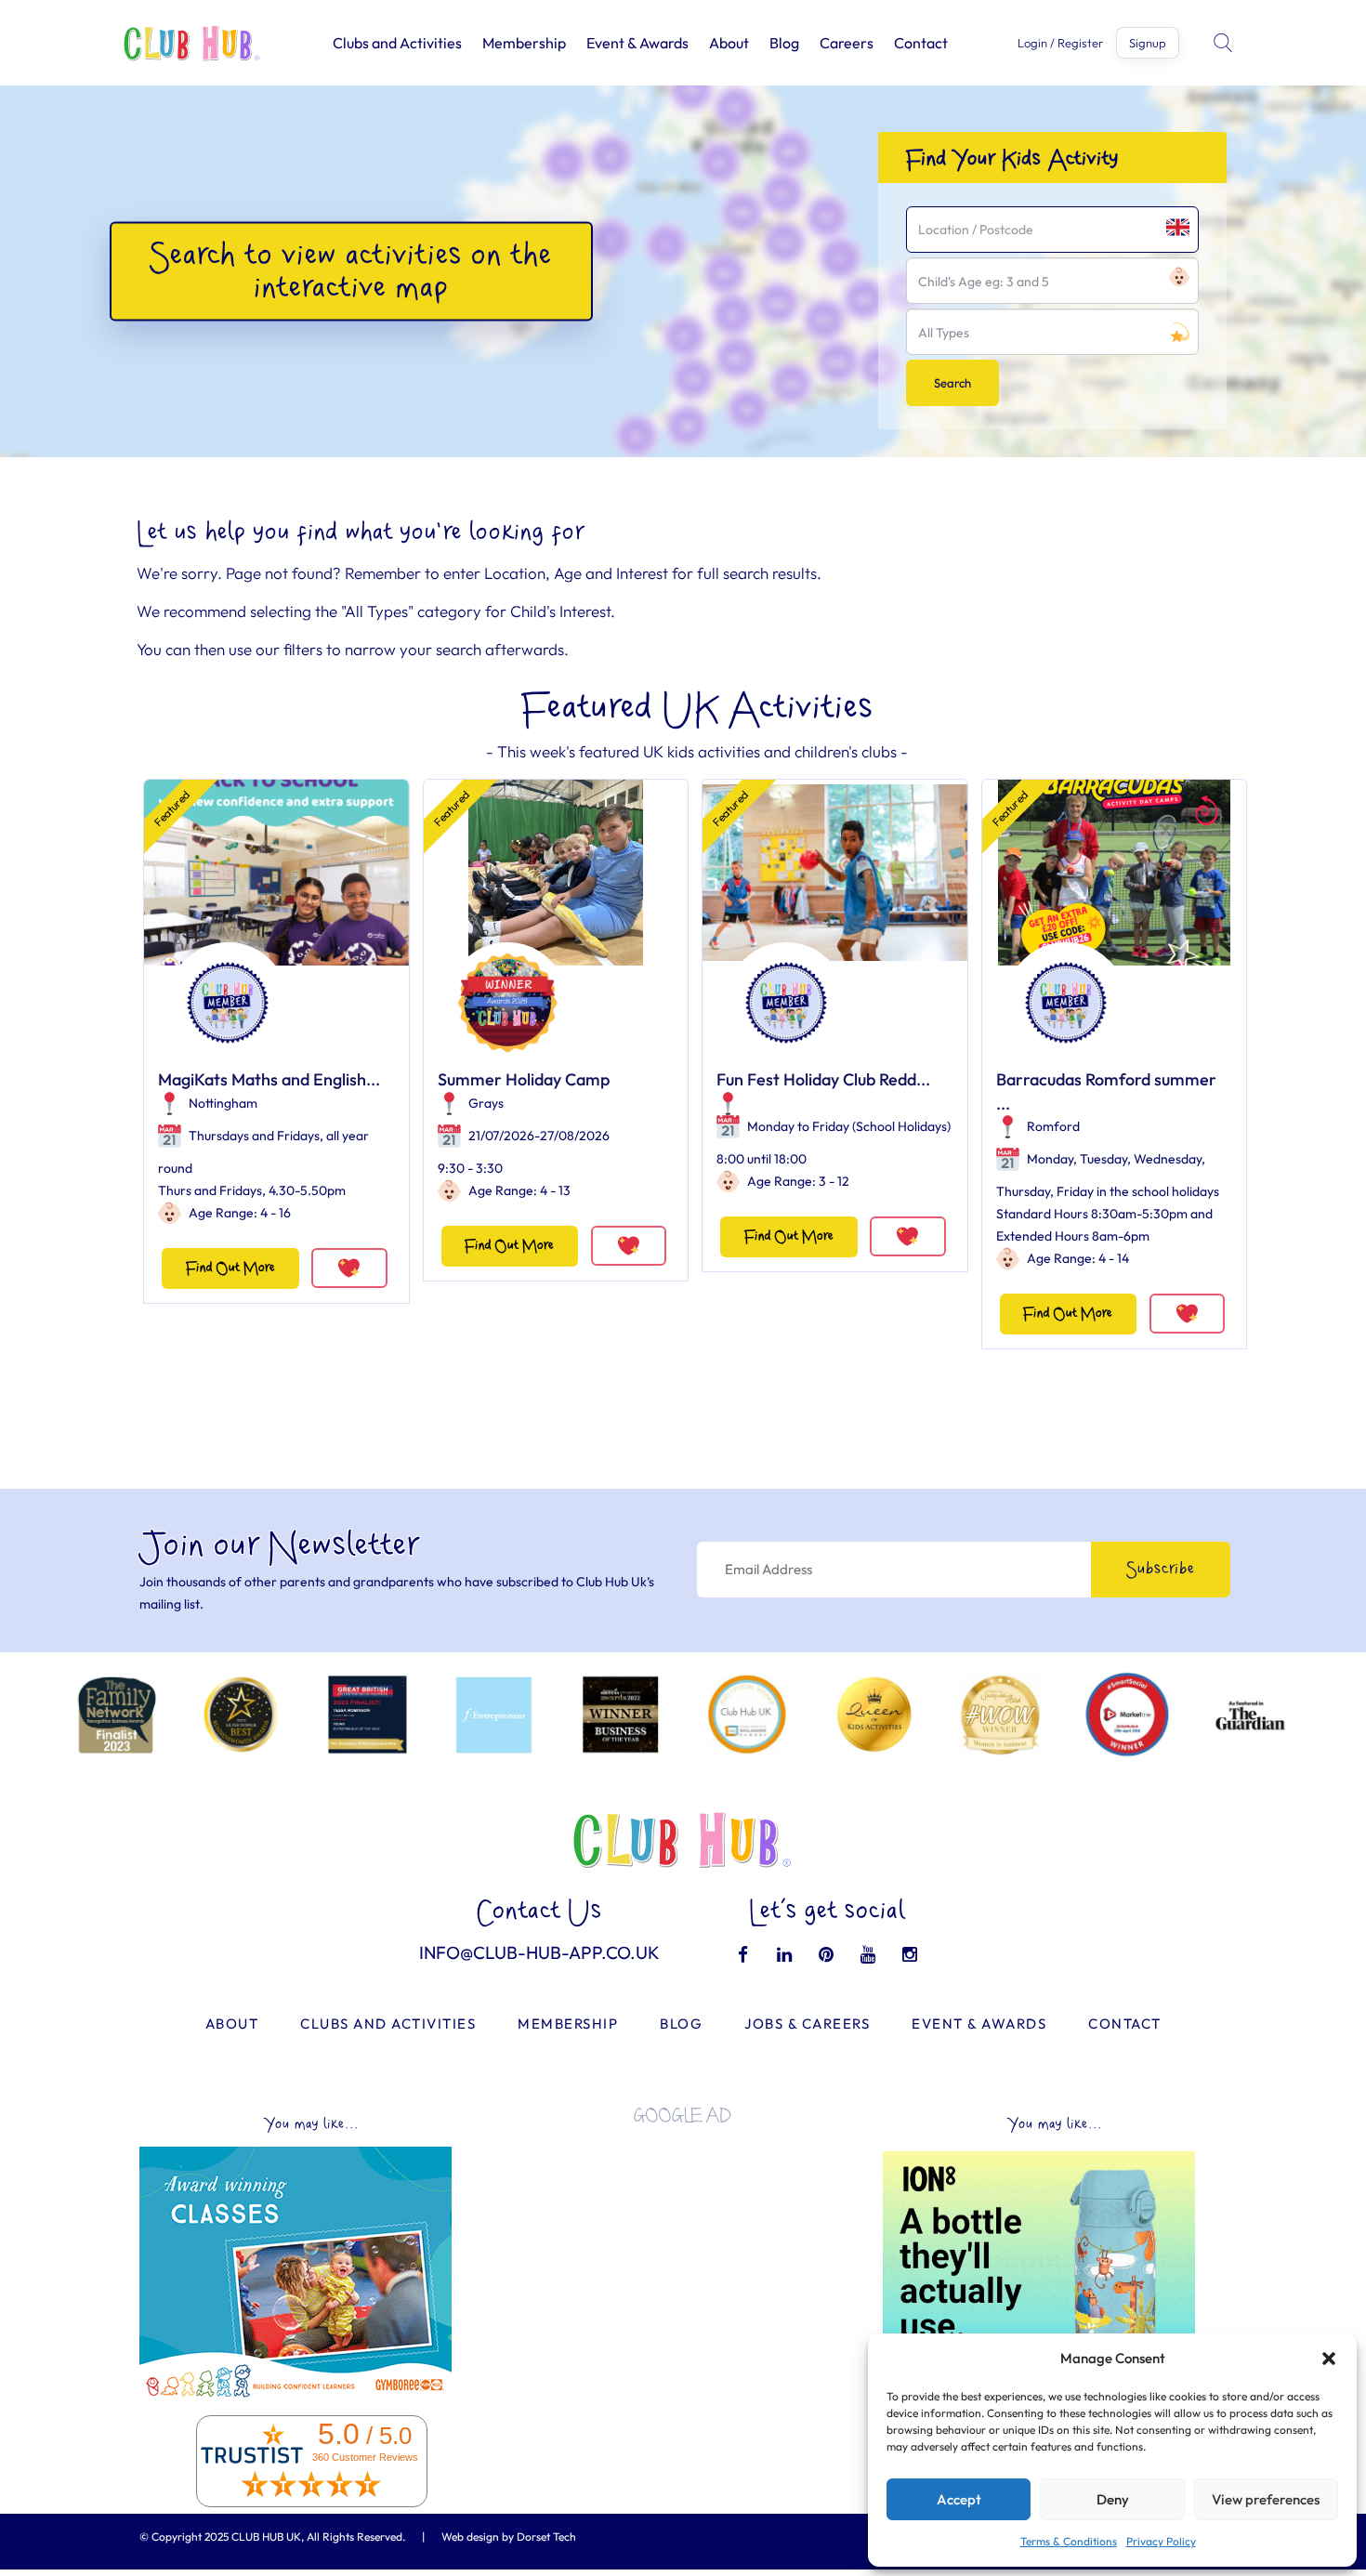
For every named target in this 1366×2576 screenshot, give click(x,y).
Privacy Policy (1161, 2541)
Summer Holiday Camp (524, 1079)
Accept (959, 2499)
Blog (784, 43)
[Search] (1225, 43)
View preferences (1266, 2499)
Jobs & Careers (807, 2024)
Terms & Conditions (1069, 2541)
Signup (1148, 43)
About (729, 43)
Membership (524, 43)
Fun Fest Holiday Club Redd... (823, 1079)
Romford (1053, 1126)
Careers (847, 43)
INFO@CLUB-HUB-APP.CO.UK (539, 1952)
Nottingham (223, 1103)
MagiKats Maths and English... (269, 1079)
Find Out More (230, 1268)
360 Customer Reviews (365, 2457)
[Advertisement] (683, 2269)
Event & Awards (637, 43)
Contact (921, 43)
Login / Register (1060, 43)
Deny (1113, 2499)
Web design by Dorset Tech (509, 2537)
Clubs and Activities (397, 43)
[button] (1329, 2359)
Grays (486, 1103)
